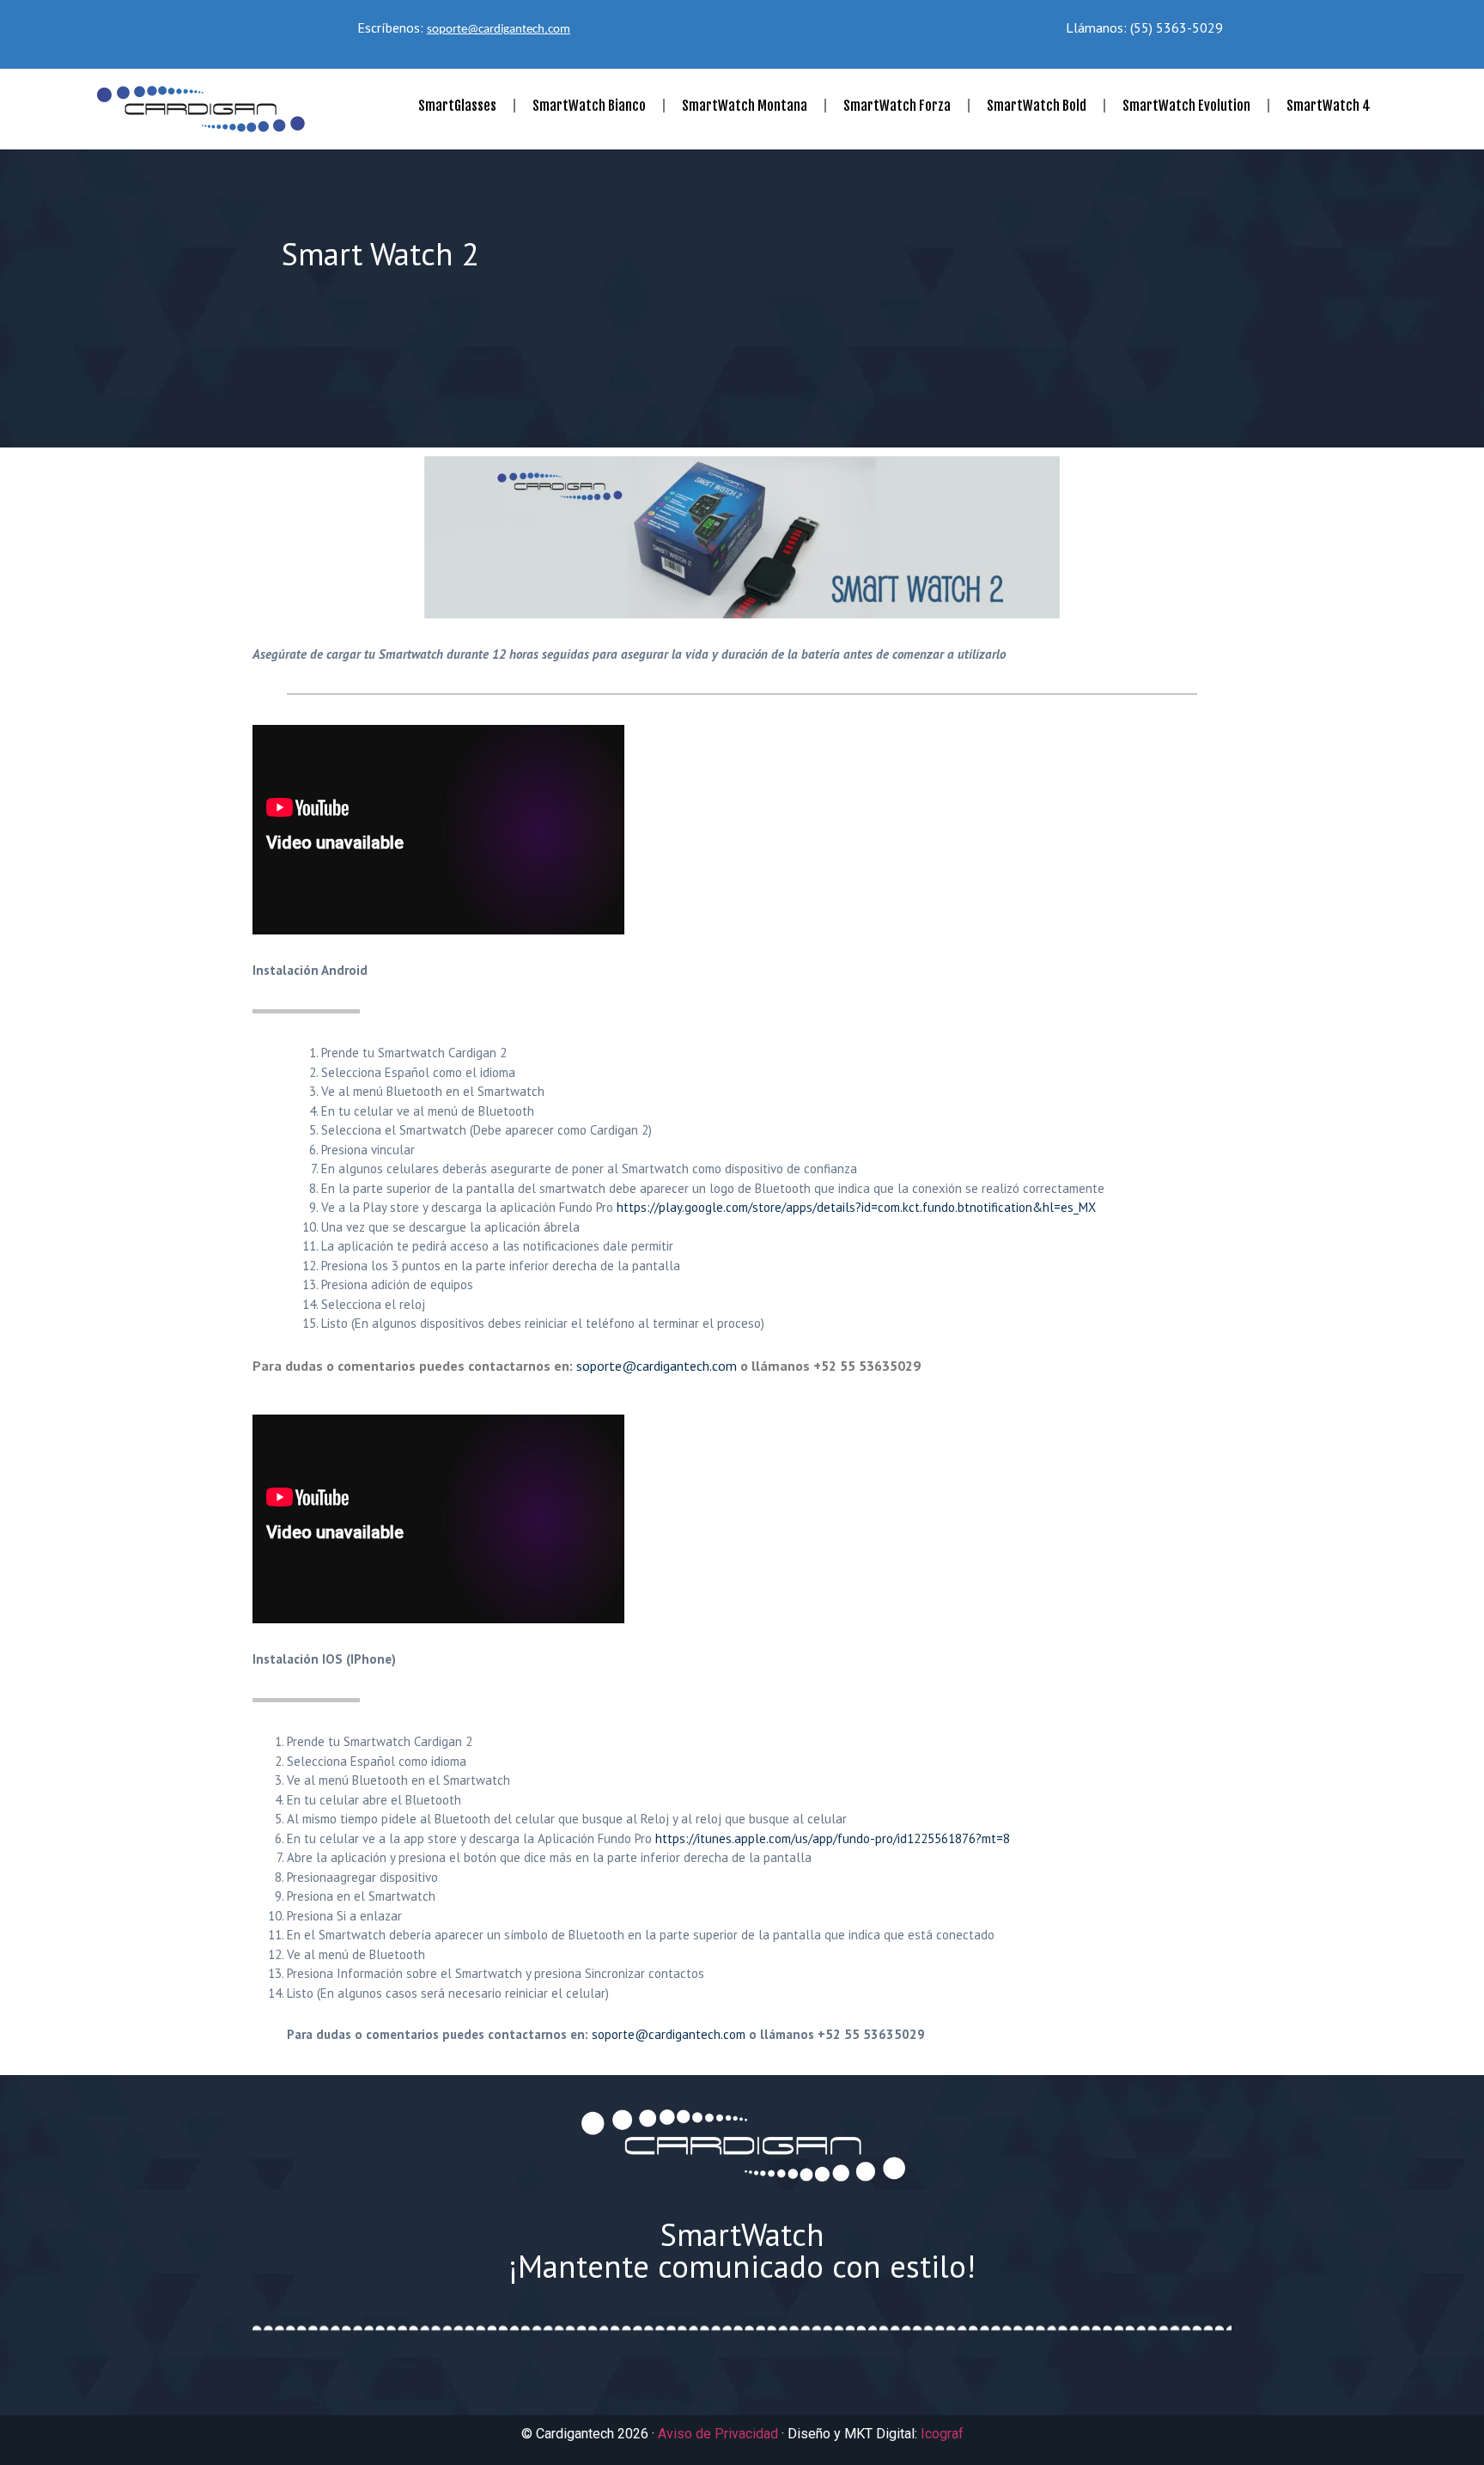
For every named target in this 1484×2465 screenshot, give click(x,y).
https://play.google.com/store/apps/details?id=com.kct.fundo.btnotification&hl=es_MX (856, 1207)
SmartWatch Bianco (589, 106)
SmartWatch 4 (1329, 106)
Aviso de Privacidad (718, 2434)
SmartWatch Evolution (1186, 106)
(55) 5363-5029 (1177, 27)
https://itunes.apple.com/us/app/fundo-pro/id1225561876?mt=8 (833, 1838)
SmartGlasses (457, 106)
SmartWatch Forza (897, 106)
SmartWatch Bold (1037, 106)
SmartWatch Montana (745, 106)
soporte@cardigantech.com (499, 30)
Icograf (942, 2434)
